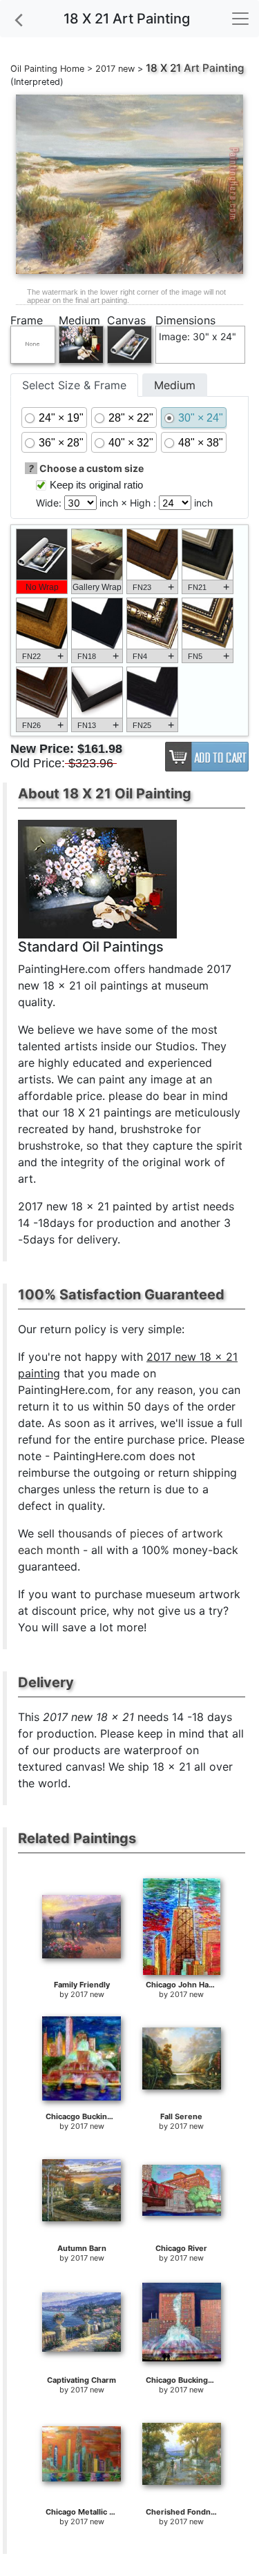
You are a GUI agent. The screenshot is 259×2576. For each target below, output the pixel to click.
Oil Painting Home (47, 69)
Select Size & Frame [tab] (74, 385)
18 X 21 (163, 68)
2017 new (115, 69)
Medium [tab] (175, 385)
